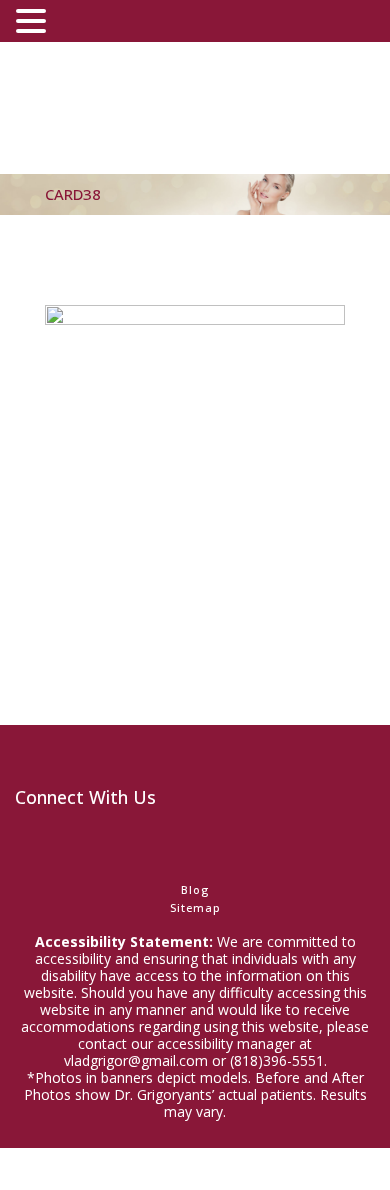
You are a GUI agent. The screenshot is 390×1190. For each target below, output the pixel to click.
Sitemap (195, 907)
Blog (195, 889)
